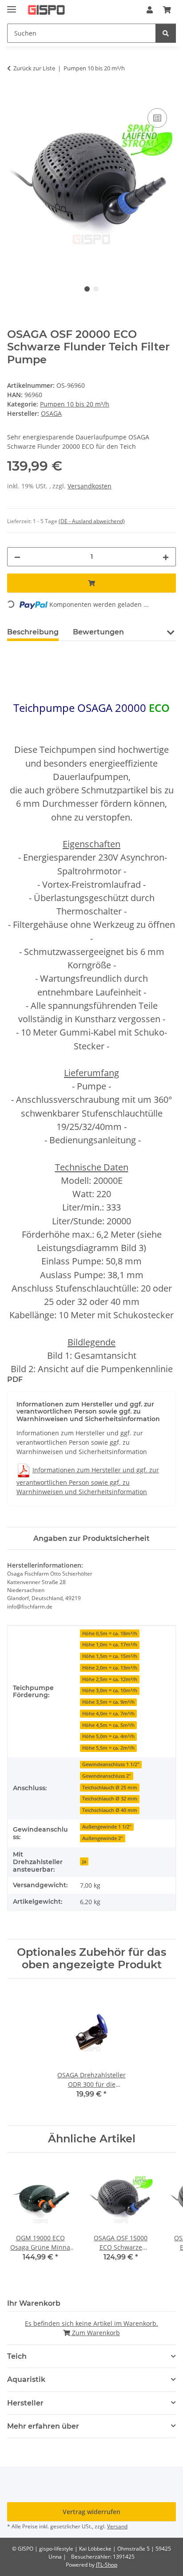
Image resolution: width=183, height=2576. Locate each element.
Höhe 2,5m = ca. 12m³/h (110, 1679)
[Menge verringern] (17, 557)
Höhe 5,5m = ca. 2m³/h (108, 1748)
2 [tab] (96, 289)
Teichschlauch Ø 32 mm (110, 1799)
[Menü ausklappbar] (12, 6)
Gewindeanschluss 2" (107, 1776)
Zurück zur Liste (34, 68)
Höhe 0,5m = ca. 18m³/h (110, 1633)
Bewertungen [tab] (98, 632)
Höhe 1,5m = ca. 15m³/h (110, 1656)
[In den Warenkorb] (14, 96)
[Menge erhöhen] (166, 557)
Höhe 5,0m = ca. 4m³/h (108, 1736)
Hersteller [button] (25, 2403)
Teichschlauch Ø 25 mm (110, 1788)
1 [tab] (87, 289)
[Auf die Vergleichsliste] (157, 118)
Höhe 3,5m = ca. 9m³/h (108, 1702)
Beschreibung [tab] (33, 632)
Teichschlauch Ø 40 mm (110, 1810)
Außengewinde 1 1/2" (107, 1827)
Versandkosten (90, 486)
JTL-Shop (107, 2565)
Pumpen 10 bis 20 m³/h (75, 404)
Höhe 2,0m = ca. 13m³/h (110, 1668)
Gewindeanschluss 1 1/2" (111, 1764)
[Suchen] (166, 33)
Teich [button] (17, 2356)
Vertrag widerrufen (91, 2512)
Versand (117, 2526)
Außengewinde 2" (103, 1838)
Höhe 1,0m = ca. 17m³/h (110, 1645)
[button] (150, 10)
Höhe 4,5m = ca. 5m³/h (108, 1725)
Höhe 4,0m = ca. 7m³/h (108, 1714)
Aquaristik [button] (26, 2379)
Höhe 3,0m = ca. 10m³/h (110, 1690)
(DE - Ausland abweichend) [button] (92, 521)
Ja (84, 1861)
